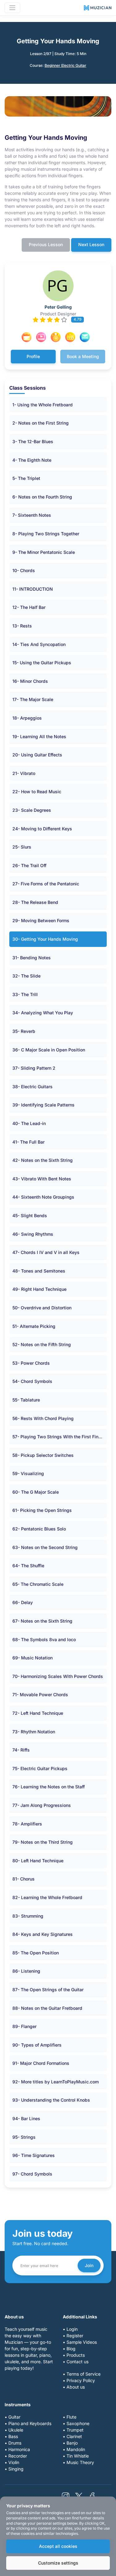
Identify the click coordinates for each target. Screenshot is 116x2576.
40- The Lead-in (29, 1123)
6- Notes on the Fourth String (42, 497)
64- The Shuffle (28, 1566)
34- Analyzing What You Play (43, 1013)
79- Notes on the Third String (43, 1842)
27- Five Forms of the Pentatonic (46, 884)
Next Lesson (91, 244)
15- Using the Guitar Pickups (42, 663)
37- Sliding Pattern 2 (34, 1068)
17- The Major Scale (33, 699)
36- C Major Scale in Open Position (49, 1050)
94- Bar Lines (26, 2118)
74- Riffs (21, 1750)
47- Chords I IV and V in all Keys (46, 1252)
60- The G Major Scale (36, 1492)
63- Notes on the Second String (45, 1547)
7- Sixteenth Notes (32, 515)
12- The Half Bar (29, 607)
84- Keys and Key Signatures (43, 1934)
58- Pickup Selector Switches (43, 1455)
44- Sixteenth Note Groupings (43, 1197)
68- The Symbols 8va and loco (44, 1639)
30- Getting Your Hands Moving (45, 939)
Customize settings (58, 2563)
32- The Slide (26, 976)
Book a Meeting (83, 356)
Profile (33, 356)
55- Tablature (26, 1400)
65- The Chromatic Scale (38, 1584)
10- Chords (24, 570)
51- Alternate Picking (34, 1326)
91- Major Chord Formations (41, 2063)
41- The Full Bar (28, 1142)
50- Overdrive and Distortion (42, 1308)
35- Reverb (24, 1031)
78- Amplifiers (27, 1824)
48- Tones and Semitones (39, 1271)
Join (89, 2265)
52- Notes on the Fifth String (42, 1344)
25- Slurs (22, 847)
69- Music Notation (32, 1658)
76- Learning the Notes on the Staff (49, 1787)
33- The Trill (25, 994)
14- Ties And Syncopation (39, 644)
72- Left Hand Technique (38, 1713)
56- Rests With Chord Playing (43, 1418)
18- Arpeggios (27, 718)
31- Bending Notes (32, 958)
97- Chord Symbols (32, 2174)
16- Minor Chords (30, 681)
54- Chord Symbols (32, 1381)
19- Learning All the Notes (39, 736)
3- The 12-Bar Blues (33, 441)
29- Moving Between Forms (41, 920)
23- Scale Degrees (32, 810)
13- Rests (22, 626)
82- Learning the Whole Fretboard (47, 1897)
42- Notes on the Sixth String (43, 1160)
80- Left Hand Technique (38, 1861)
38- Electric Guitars (32, 1087)
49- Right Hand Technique (39, 1289)
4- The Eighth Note (32, 460)
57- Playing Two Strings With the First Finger (59, 1437)
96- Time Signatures (34, 2155)
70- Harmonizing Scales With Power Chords (58, 1676)
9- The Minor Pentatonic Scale (44, 552)
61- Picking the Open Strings (42, 1510)
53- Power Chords (31, 1363)
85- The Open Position (36, 1953)
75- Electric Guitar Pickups (40, 1768)
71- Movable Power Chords (40, 1695)
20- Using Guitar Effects (37, 755)
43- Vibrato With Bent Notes (42, 1179)
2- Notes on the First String (41, 423)
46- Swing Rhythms (33, 1234)
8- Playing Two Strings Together (46, 534)
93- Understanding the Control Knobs (51, 2100)
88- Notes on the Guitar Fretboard (47, 2008)
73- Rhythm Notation (34, 1732)
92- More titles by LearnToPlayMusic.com (56, 2082)
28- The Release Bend (35, 902)
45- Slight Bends (30, 1215)
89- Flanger (24, 2026)
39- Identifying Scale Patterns (43, 1105)
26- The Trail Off (29, 865)
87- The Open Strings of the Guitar (48, 1990)
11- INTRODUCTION (33, 589)
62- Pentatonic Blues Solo (39, 1529)
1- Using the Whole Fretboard (43, 405)
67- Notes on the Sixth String (42, 1621)
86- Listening (26, 1971)
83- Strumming (28, 1916)
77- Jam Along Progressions (42, 1805)
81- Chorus (24, 1879)
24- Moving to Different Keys (42, 829)
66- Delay (23, 1602)
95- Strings (24, 2137)
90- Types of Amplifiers (37, 2045)
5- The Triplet (26, 478)
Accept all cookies (58, 2546)
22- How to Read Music (37, 792)
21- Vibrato (24, 773)
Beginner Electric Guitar (65, 65)
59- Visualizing (28, 1473)
